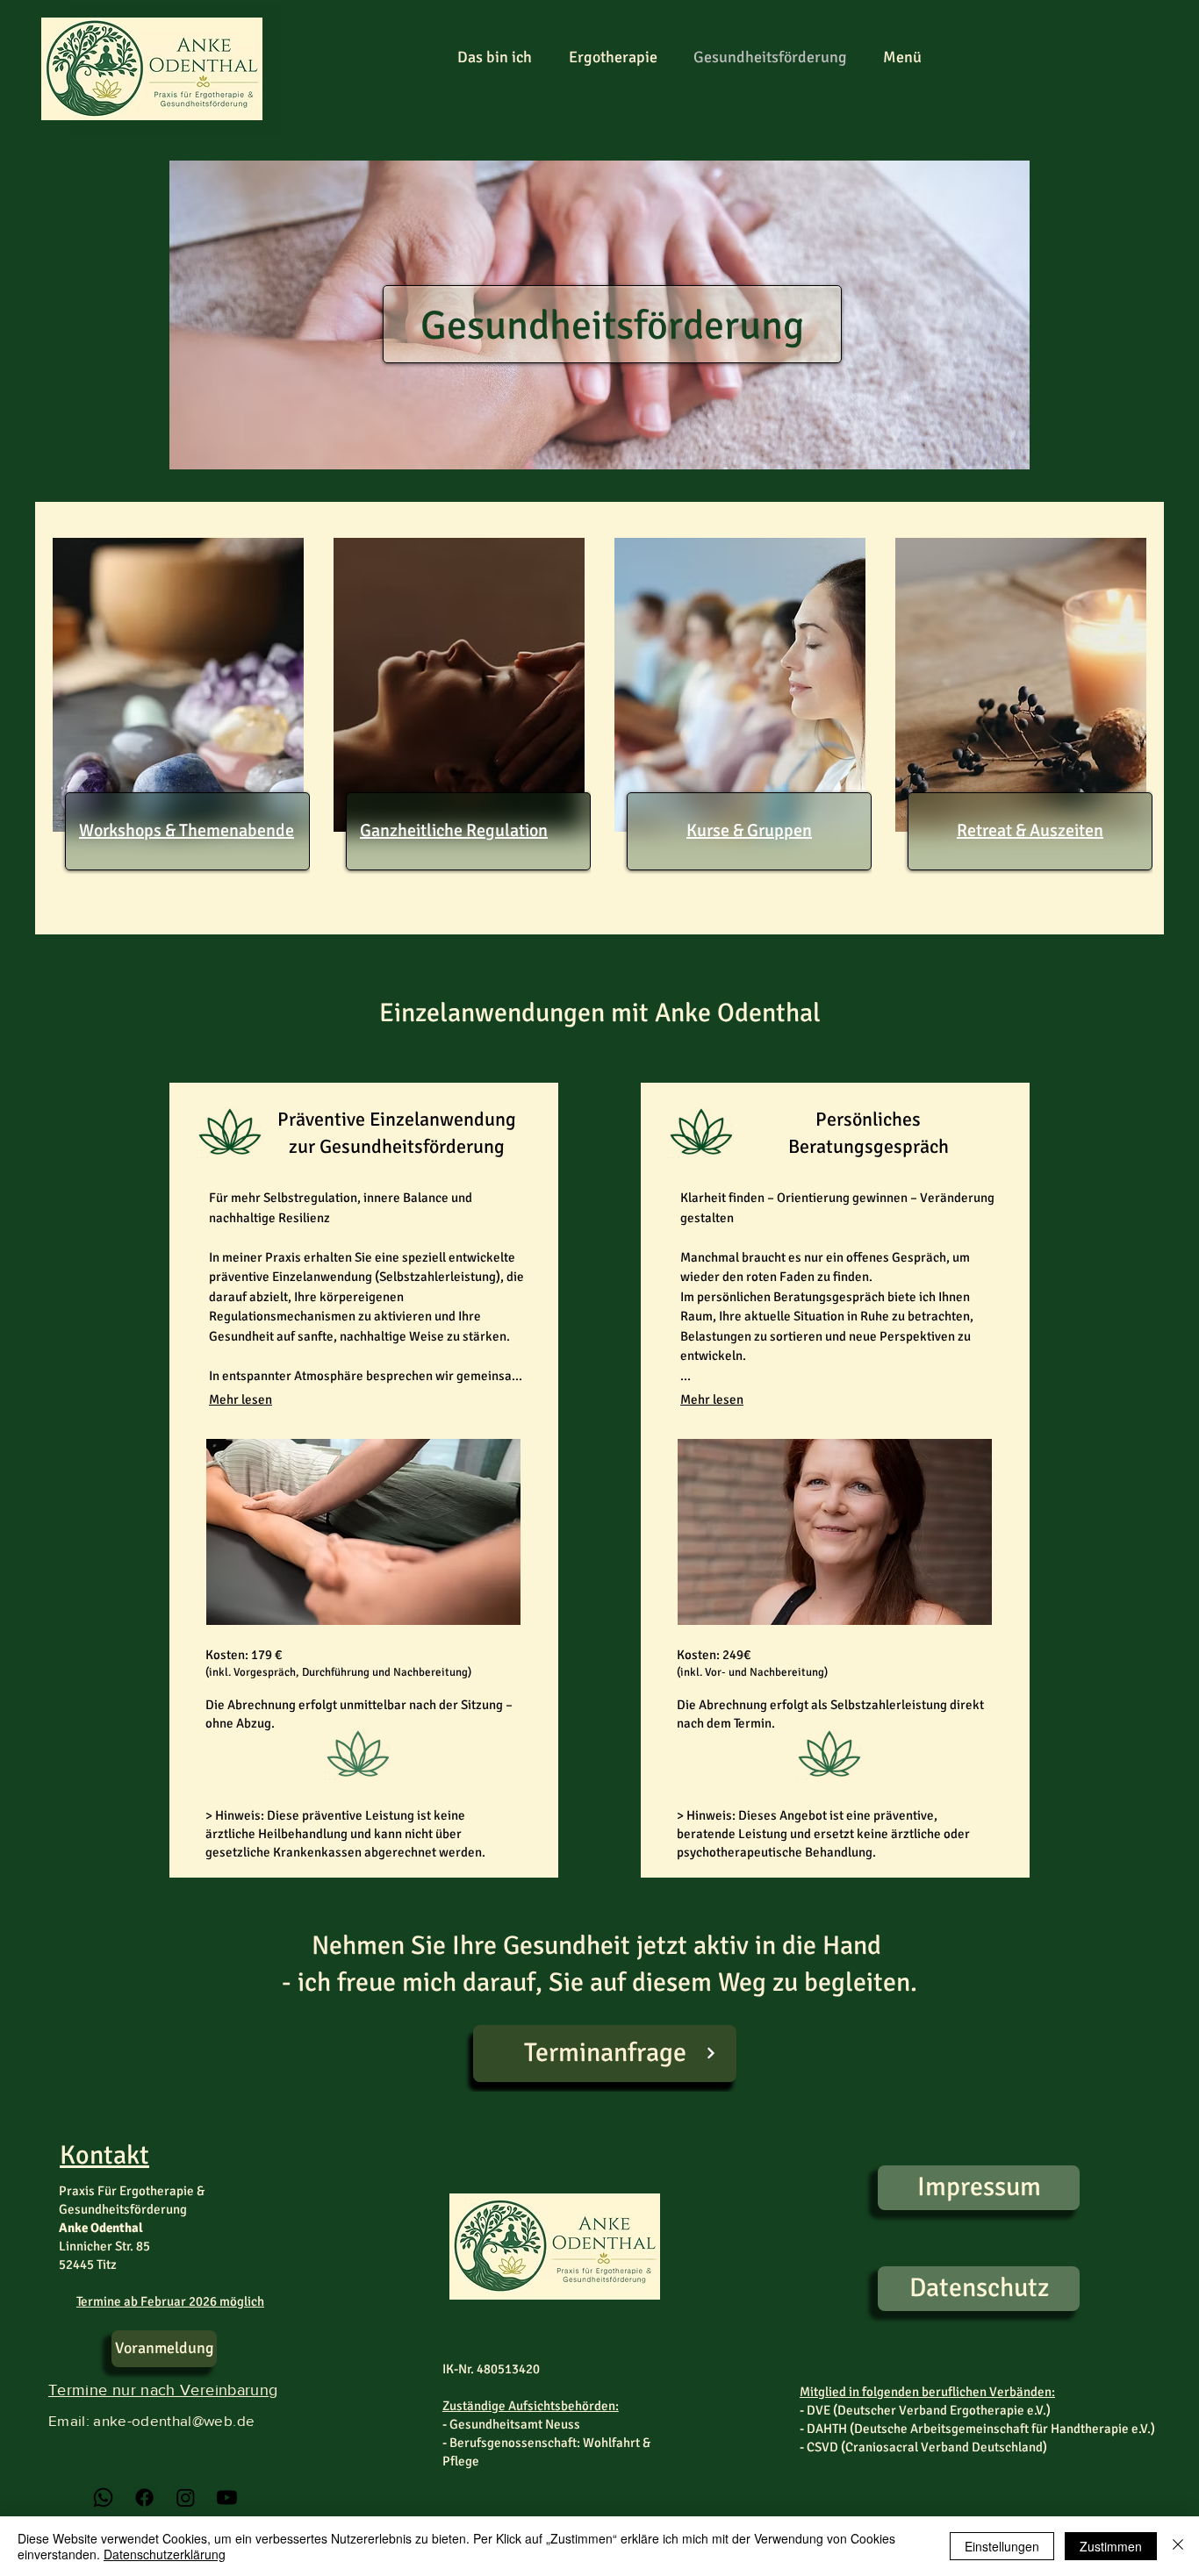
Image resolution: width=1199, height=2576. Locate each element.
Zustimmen (1111, 2546)
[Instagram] (186, 2497)
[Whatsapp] (103, 2497)
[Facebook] (144, 2497)
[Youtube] (227, 2497)
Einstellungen (1002, 2546)
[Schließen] (1178, 2546)
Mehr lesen (241, 1399)
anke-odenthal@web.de (174, 2420)
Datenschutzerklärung (165, 2554)
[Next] (711, 2054)
